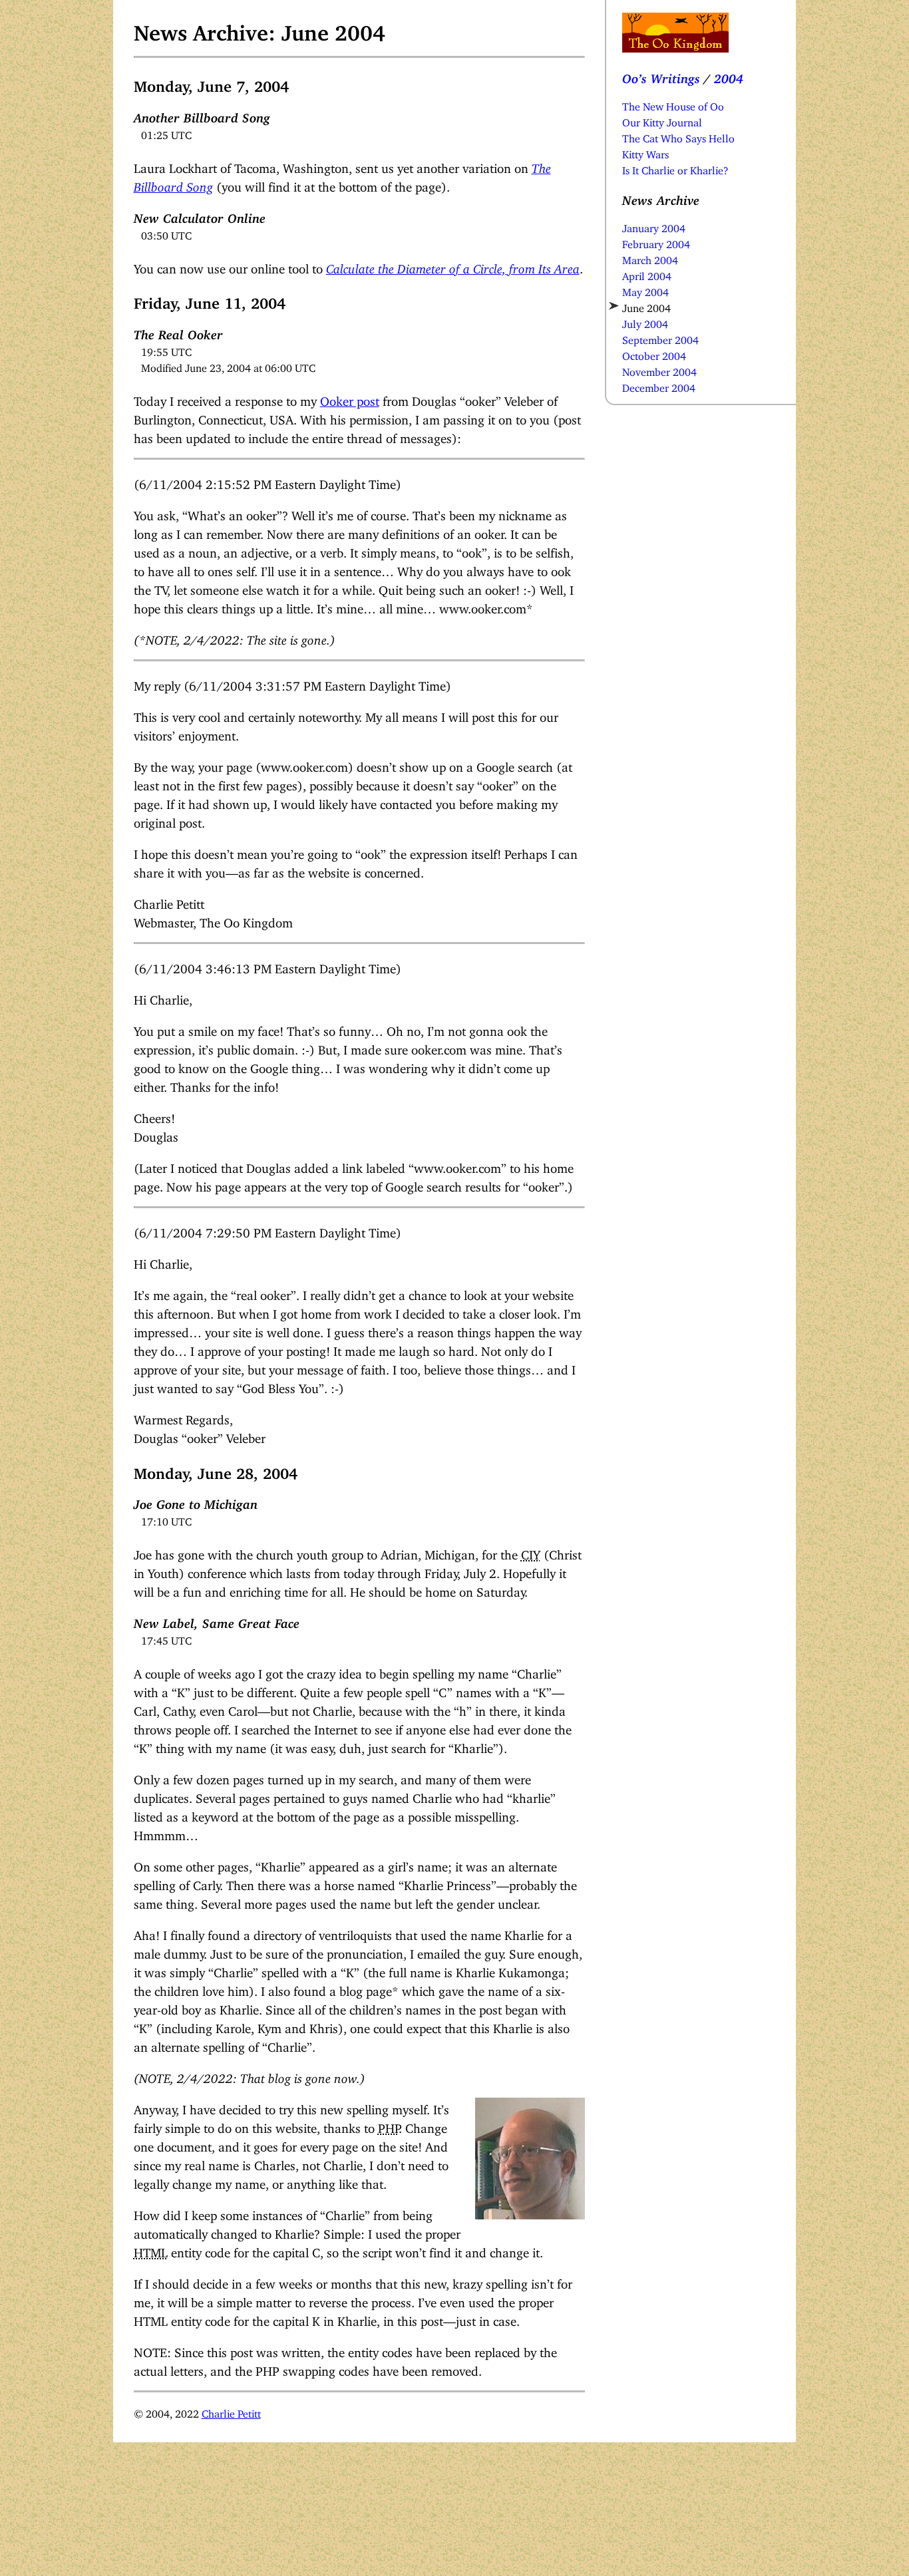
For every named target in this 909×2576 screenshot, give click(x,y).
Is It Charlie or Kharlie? (675, 168)
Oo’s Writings (661, 76)
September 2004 (660, 337)
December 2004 (659, 385)
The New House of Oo (673, 104)
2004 (729, 76)
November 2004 (659, 369)
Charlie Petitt (231, 2411)
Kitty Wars (645, 152)
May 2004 (645, 289)
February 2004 (656, 241)
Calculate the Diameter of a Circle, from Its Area (453, 266)
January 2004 (654, 226)
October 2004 (654, 353)
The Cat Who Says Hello (678, 136)
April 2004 (647, 273)
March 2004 (650, 257)
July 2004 (645, 321)
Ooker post (350, 398)
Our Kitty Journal (662, 120)
